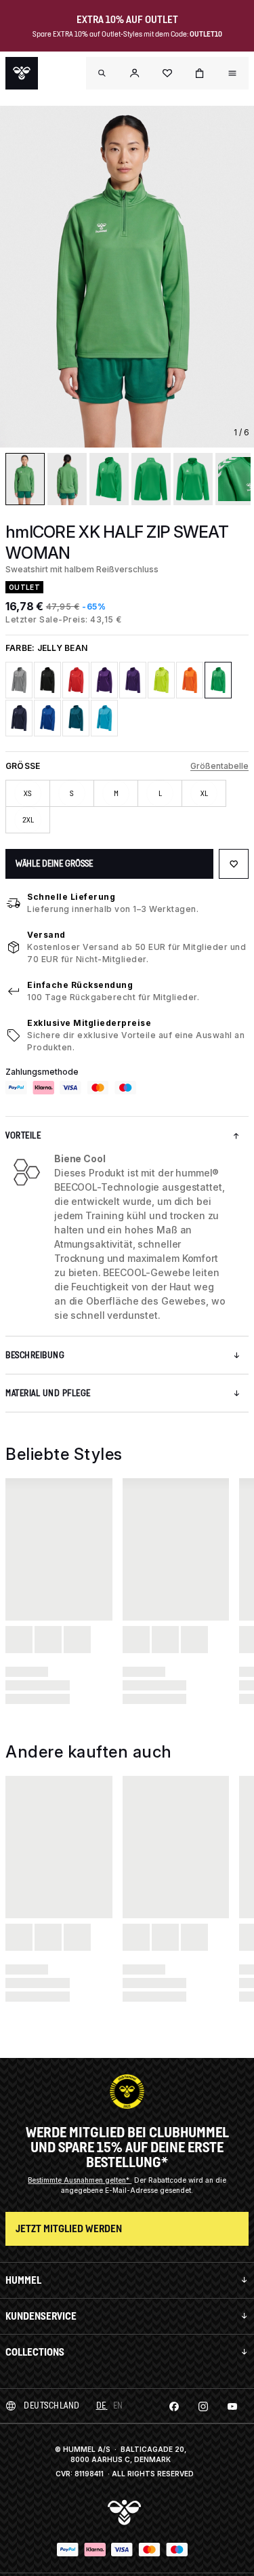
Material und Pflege (48, 1393)
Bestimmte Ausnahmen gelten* (80, 2180)
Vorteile (23, 1135)
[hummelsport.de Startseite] (22, 73)
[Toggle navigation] (102, 73)
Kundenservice (41, 2316)
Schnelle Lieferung (71, 897)
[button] (135, 73)
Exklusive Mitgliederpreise (89, 1023)
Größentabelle (219, 766)
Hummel (23, 2280)
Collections (35, 2352)
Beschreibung (35, 1355)
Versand (46, 935)
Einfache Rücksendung (80, 985)
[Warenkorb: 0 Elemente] (200, 73)
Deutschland (52, 2405)
